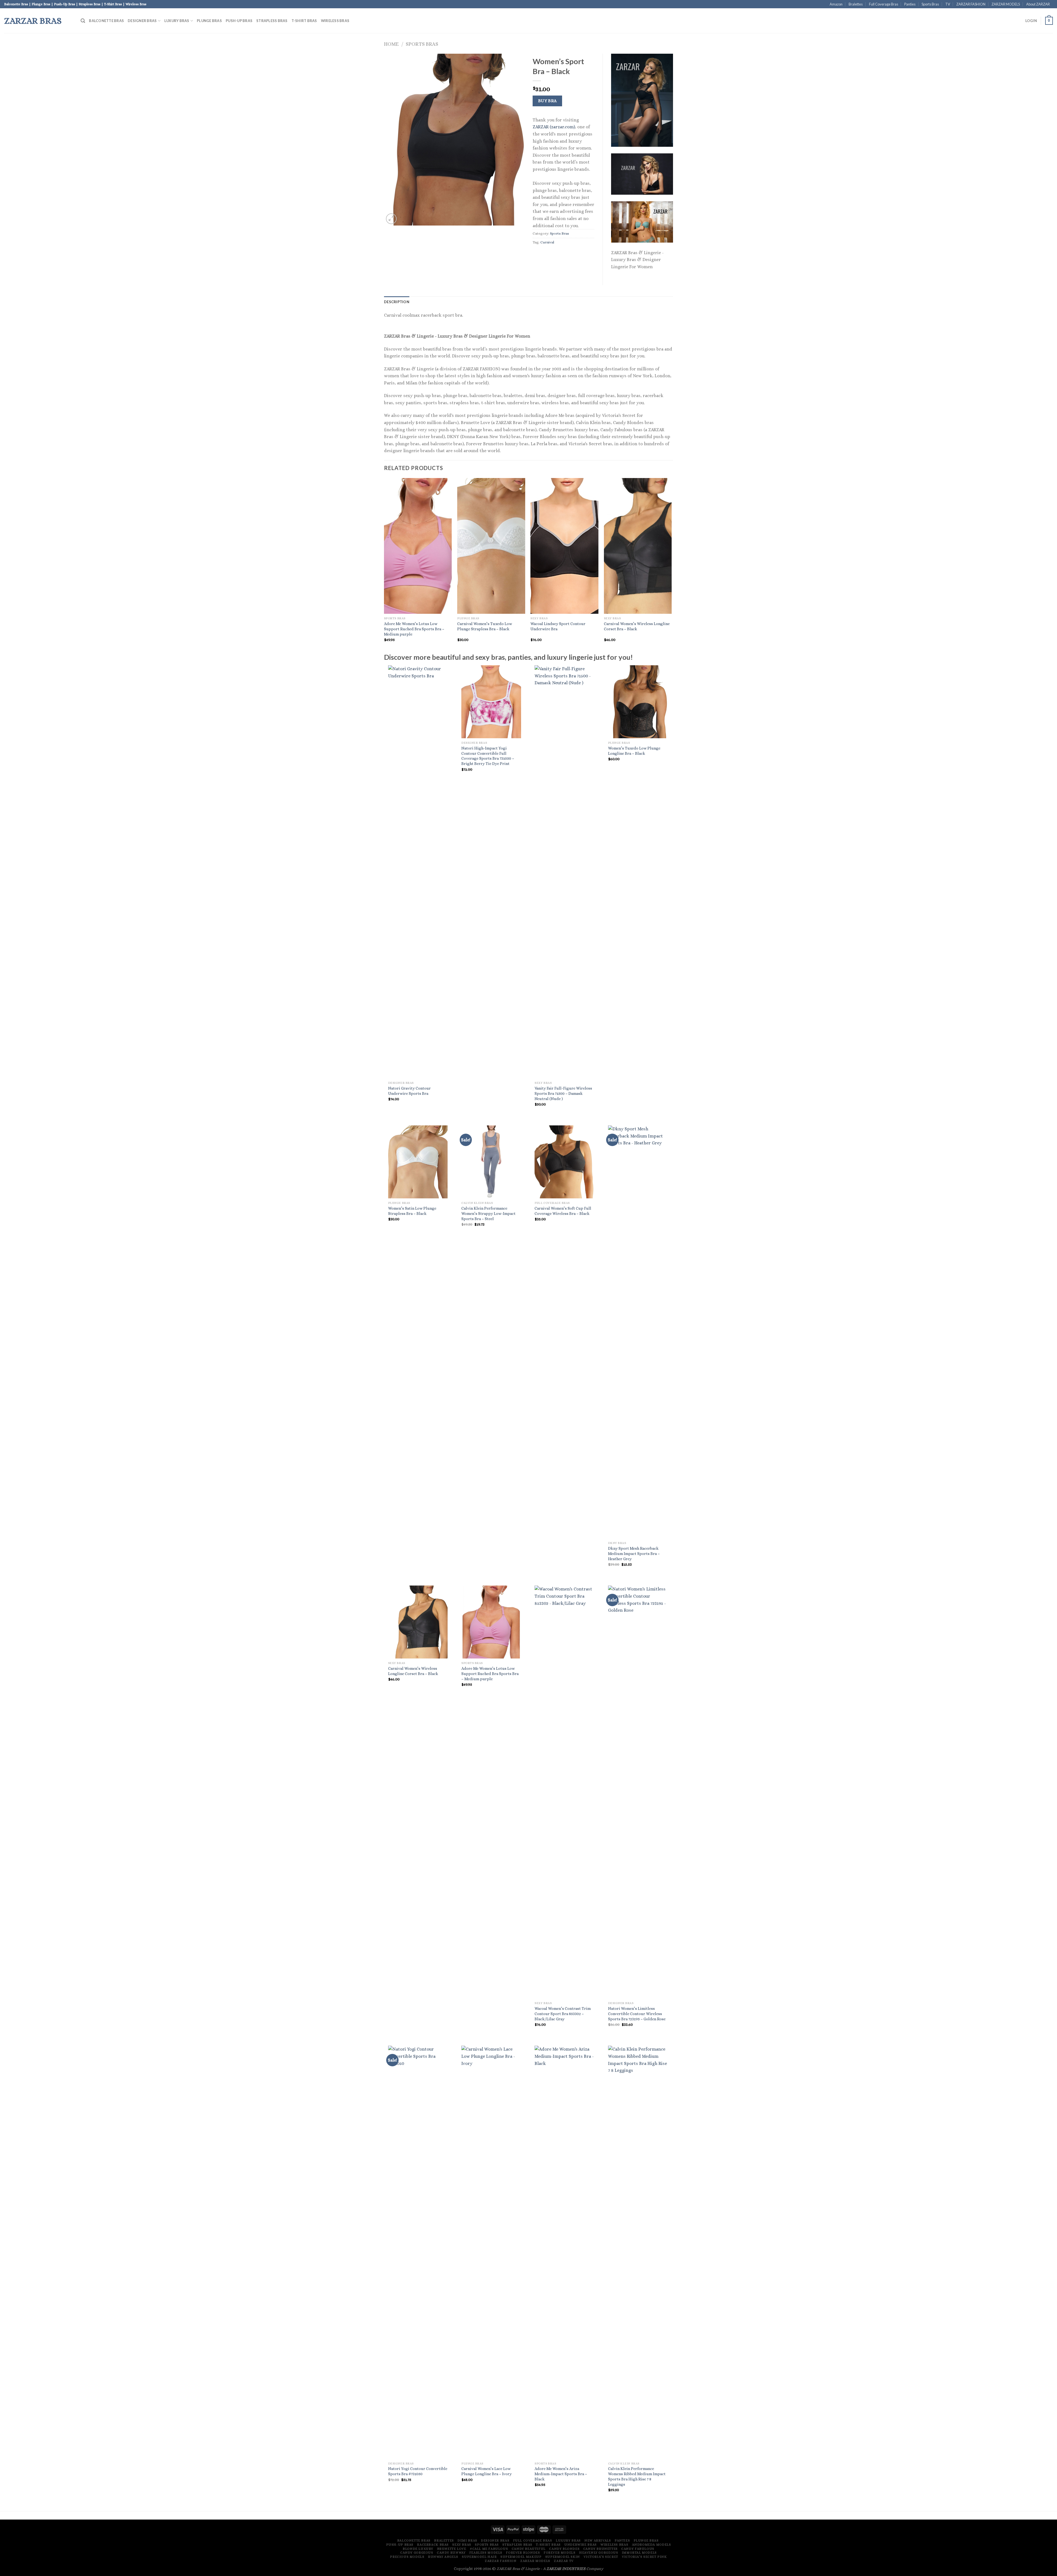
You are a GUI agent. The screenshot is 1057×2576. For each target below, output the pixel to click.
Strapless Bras (272, 21)
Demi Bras (467, 2540)
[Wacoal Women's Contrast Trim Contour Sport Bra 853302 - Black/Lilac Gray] (564, 1792)
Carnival (547, 242)
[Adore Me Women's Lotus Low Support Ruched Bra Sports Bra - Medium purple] (491, 1622)
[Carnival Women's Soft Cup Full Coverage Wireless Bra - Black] (564, 1162)
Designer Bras (142, 21)
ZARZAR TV (564, 2561)
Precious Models (407, 2557)
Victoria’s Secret (601, 2557)
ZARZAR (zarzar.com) (554, 127)
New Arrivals (598, 2540)
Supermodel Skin (563, 2557)
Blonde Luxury (418, 2549)
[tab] (397, 302)
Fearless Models (486, 2553)
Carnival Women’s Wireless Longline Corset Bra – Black (637, 626)
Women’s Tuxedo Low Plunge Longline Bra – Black (634, 751)
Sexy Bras (462, 2545)
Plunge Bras (209, 21)
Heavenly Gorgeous (599, 2553)
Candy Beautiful (529, 2549)
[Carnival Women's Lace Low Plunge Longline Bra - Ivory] (491, 2252)
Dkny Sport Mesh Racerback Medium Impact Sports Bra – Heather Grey (634, 1553)
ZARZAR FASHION (971, 4)
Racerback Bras (433, 2545)
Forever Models (560, 2553)
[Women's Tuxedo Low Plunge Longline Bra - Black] (638, 702)
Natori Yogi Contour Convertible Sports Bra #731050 (418, 2471)
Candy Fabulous (638, 2549)
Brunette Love (452, 2549)
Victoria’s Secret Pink (644, 2557)
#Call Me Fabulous (489, 2549)
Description (397, 302)
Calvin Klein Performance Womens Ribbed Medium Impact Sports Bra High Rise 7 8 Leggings (637, 2476)
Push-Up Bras (239, 21)
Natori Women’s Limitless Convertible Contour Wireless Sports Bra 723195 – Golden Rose (637, 2014)
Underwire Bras (581, 2545)
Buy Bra (547, 101)
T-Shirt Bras (304, 21)
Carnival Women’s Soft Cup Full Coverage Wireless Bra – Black (563, 1211)
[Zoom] (391, 219)
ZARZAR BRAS (33, 21)
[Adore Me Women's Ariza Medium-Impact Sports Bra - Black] (564, 2252)
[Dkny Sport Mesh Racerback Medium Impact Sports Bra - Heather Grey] (638, 1332)
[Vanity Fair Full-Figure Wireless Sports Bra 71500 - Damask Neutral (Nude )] (564, 872)
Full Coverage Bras (884, 4)
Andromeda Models (652, 2545)
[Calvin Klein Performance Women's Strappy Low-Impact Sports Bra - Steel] (491, 1162)
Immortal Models (639, 2553)
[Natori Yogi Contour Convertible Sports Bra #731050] (418, 2252)
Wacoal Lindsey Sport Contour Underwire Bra (558, 626)
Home (391, 44)
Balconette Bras (106, 21)
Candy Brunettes (600, 2549)
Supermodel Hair (479, 2557)
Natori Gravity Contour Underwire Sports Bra (409, 1091)
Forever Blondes (523, 2553)
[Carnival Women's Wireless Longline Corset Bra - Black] (418, 1622)
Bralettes (856, 4)
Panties (910, 4)
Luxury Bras (177, 21)
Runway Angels (443, 2557)
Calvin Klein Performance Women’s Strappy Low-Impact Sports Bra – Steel (488, 1213)
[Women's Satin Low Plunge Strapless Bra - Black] (418, 1162)
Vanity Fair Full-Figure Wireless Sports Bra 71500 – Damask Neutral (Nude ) (563, 1093)
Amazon (836, 4)
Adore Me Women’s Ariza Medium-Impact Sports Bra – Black (561, 2474)
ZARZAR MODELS (1006, 4)
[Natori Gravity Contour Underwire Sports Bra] (418, 872)
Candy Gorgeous (417, 2553)
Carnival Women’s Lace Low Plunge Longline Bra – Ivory (487, 2471)
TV (948, 4)
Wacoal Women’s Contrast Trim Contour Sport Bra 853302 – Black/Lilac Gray (563, 2014)
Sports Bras (930, 4)
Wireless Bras (335, 21)
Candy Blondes (564, 2549)
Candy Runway (451, 2553)
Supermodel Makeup (521, 2557)
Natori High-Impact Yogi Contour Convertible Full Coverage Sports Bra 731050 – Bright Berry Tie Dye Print (488, 756)
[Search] (83, 21)
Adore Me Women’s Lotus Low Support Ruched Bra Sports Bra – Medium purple (414, 629)
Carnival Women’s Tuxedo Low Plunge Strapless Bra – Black (485, 626)
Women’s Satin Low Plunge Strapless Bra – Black (412, 1211)
